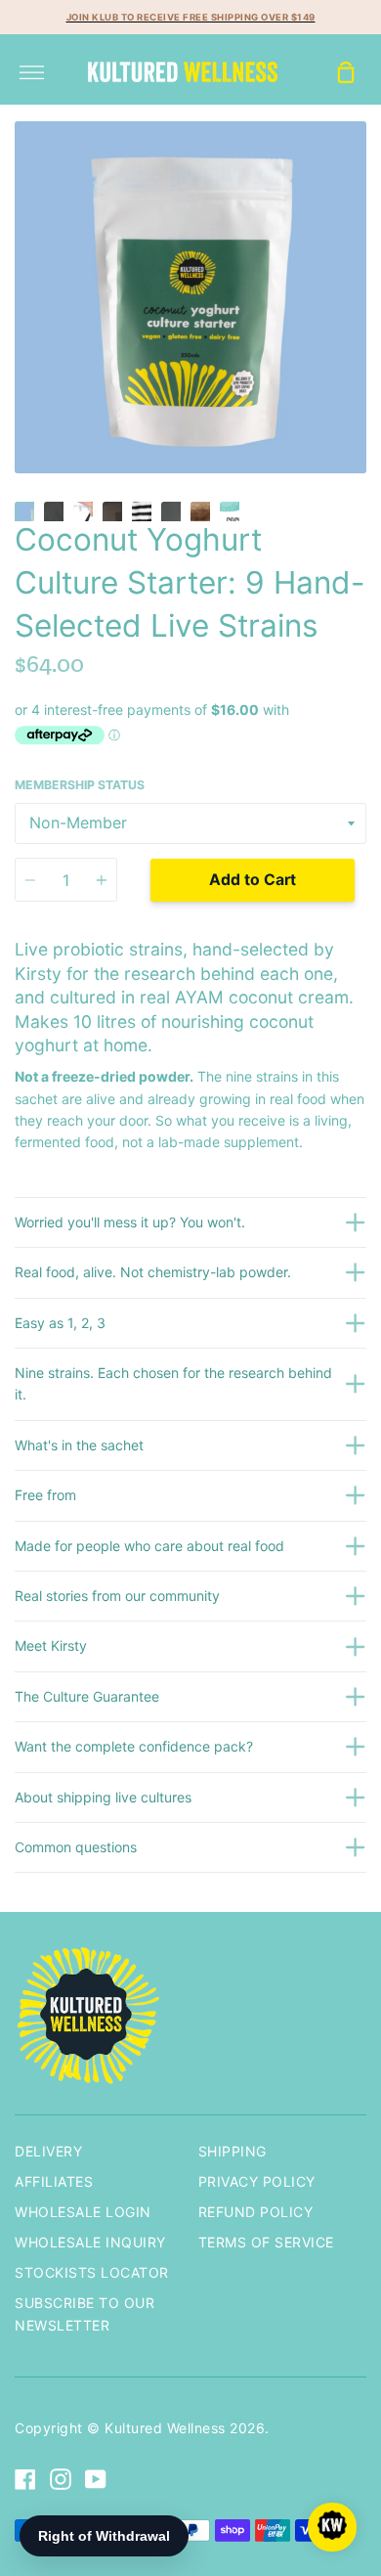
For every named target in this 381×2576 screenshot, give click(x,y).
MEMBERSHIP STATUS (80, 785)
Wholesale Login (83, 2212)
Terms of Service (266, 2242)
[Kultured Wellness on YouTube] (96, 2479)
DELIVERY (48, 2151)
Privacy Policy (257, 2181)
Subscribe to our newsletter (85, 2313)
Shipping (233, 2151)
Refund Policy (256, 2212)
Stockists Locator (92, 2272)
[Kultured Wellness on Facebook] (25, 2479)
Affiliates (54, 2181)
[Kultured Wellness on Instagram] (61, 2479)
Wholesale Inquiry (90, 2242)
